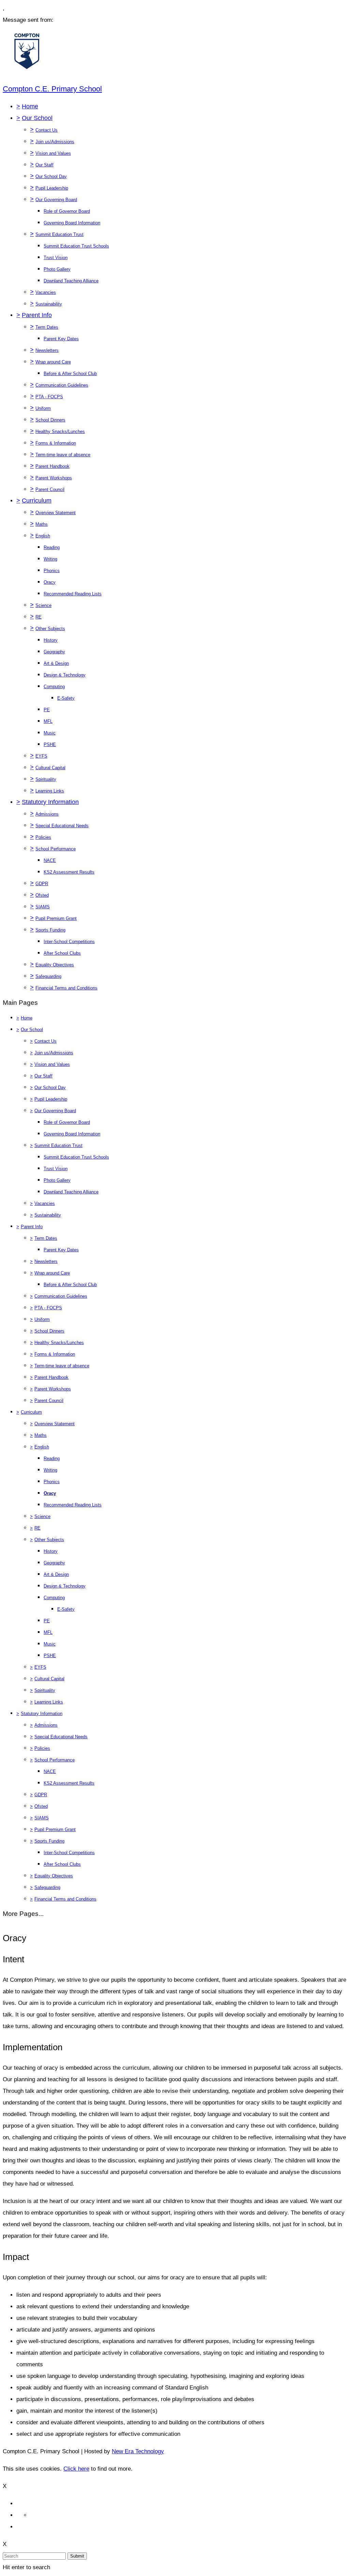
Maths (42, 524)
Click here (76, 2469)
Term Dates (47, 327)
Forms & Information (56, 443)
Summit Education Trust (59, 234)
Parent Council (50, 489)
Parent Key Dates (61, 339)
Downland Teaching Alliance (71, 281)
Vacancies (46, 292)
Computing (54, 687)
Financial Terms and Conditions (66, 988)
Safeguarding (48, 976)
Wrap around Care (53, 362)
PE (47, 710)
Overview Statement (56, 513)
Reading (52, 547)
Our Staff (44, 165)
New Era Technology (138, 2451)
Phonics (52, 571)
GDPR (42, 884)
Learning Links (50, 791)
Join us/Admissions (55, 142)
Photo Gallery (57, 269)
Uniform (43, 408)
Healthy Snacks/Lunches (60, 431)
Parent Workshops (54, 478)
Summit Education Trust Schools (76, 246)
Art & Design (56, 663)
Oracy (50, 582)
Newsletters (47, 350)
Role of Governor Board (67, 211)
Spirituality (46, 779)
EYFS (41, 756)
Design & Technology (65, 675)
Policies (43, 837)
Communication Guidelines (62, 385)
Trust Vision (56, 258)
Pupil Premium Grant (56, 918)
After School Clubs (62, 953)
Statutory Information (50, 802)
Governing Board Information (72, 223)
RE (39, 617)
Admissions (47, 814)
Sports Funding (50, 930)
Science (43, 605)
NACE (50, 860)
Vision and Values (53, 153)
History (51, 640)
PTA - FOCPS (49, 397)
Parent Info (37, 315)
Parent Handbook (52, 466)
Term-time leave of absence (63, 455)
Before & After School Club (70, 374)
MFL (48, 721)
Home (30, 106)
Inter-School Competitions (69, 942)
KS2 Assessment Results (69, 872)
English (43, 536)
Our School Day (51, 176)
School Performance (56, 849)
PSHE (50, 744)
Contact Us (47, 130)
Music (50, 733)
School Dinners (50, 420)
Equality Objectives (55, 965)
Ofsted (42, 895)
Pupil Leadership (52, 188)
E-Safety (66, 698)
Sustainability (49, 304)
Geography (54, 652)
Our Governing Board (56, 200)
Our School (37, 118)
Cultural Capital (50, 768)
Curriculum (37, 501)
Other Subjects (50, 629)
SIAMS (43, 907)
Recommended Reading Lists (73, 594)
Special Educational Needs (62, 826)
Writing (50, 559)
